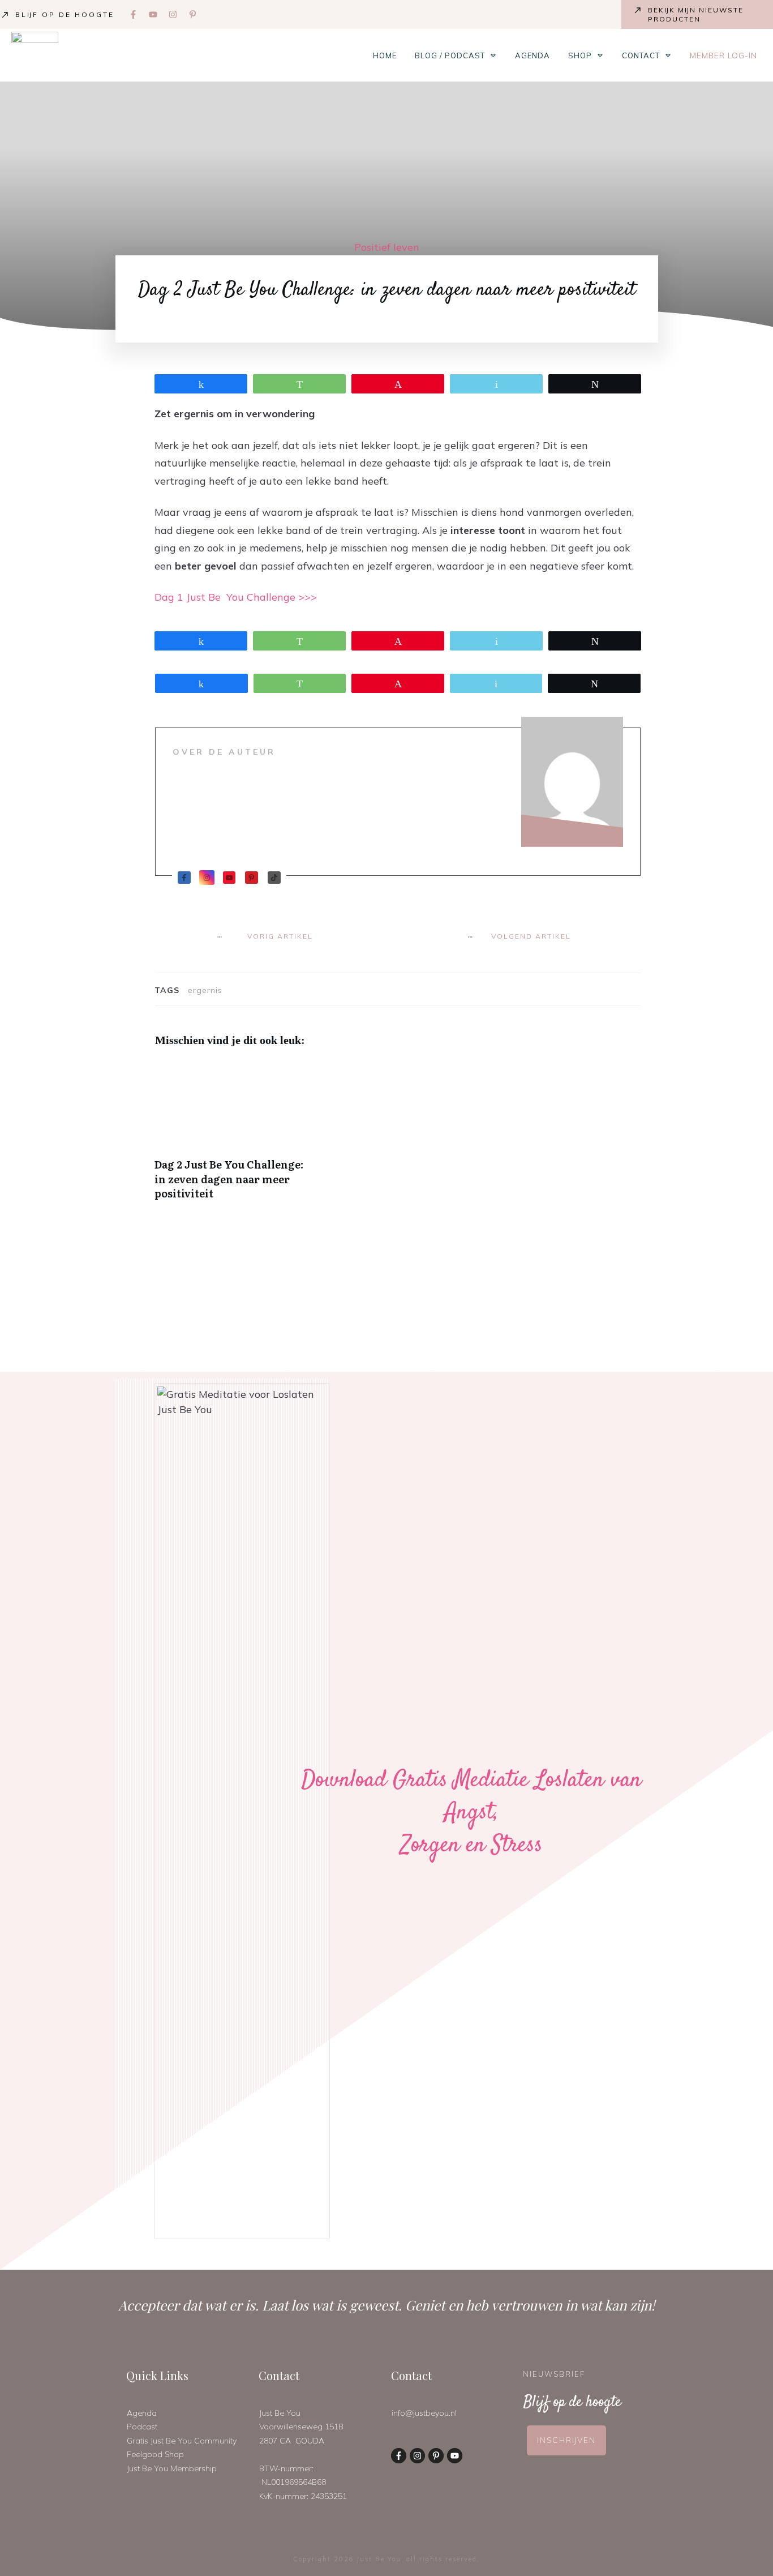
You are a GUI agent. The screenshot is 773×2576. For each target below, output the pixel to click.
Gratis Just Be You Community (182, 2441)
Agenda (142, 2413)
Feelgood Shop (155, 2454)
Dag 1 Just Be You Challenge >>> (236, 597)
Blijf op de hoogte (65, 14)
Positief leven (387, 247)
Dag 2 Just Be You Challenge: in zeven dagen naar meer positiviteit (232, 1136)
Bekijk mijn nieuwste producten (696, 14)
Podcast (142, 2427)
